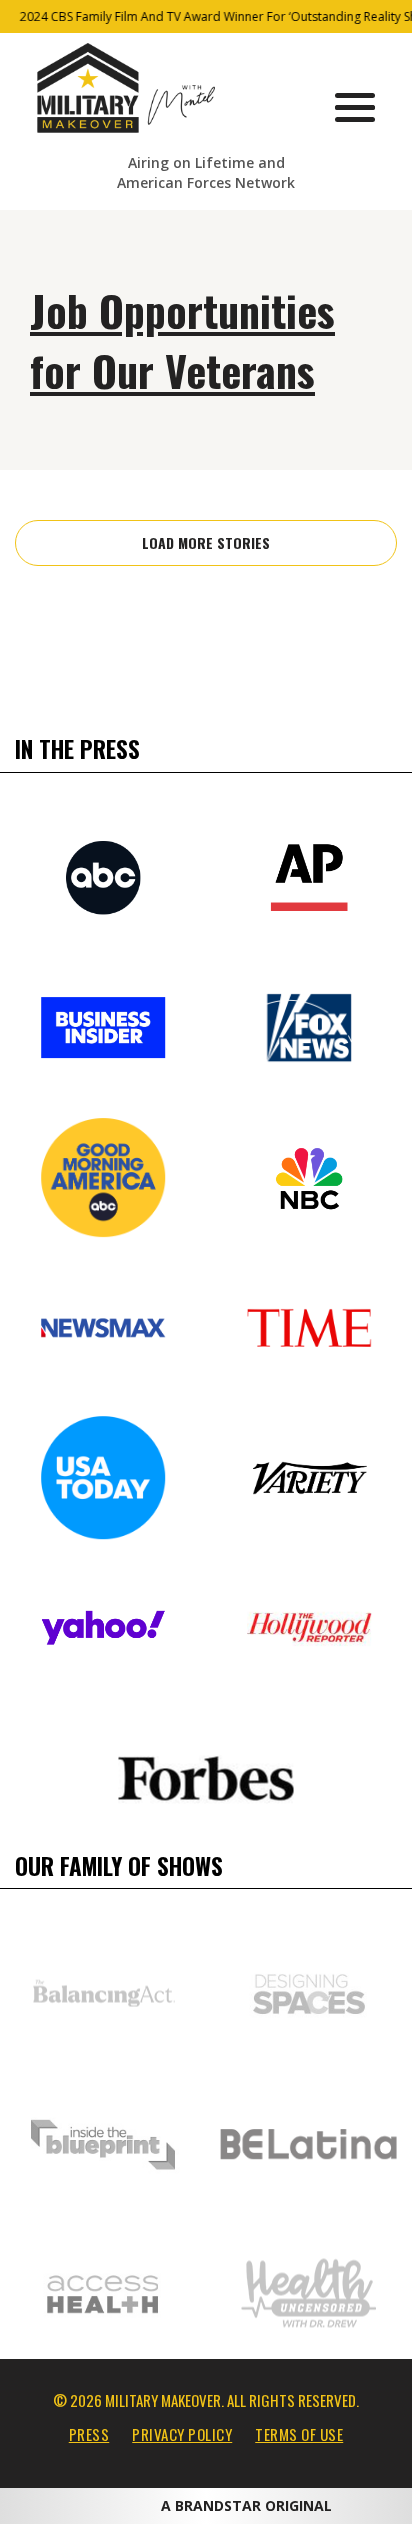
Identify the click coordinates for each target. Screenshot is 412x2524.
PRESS (89, 2434)
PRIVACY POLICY (182, 2434)
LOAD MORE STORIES (206, 542)
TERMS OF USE (299, 2434)
